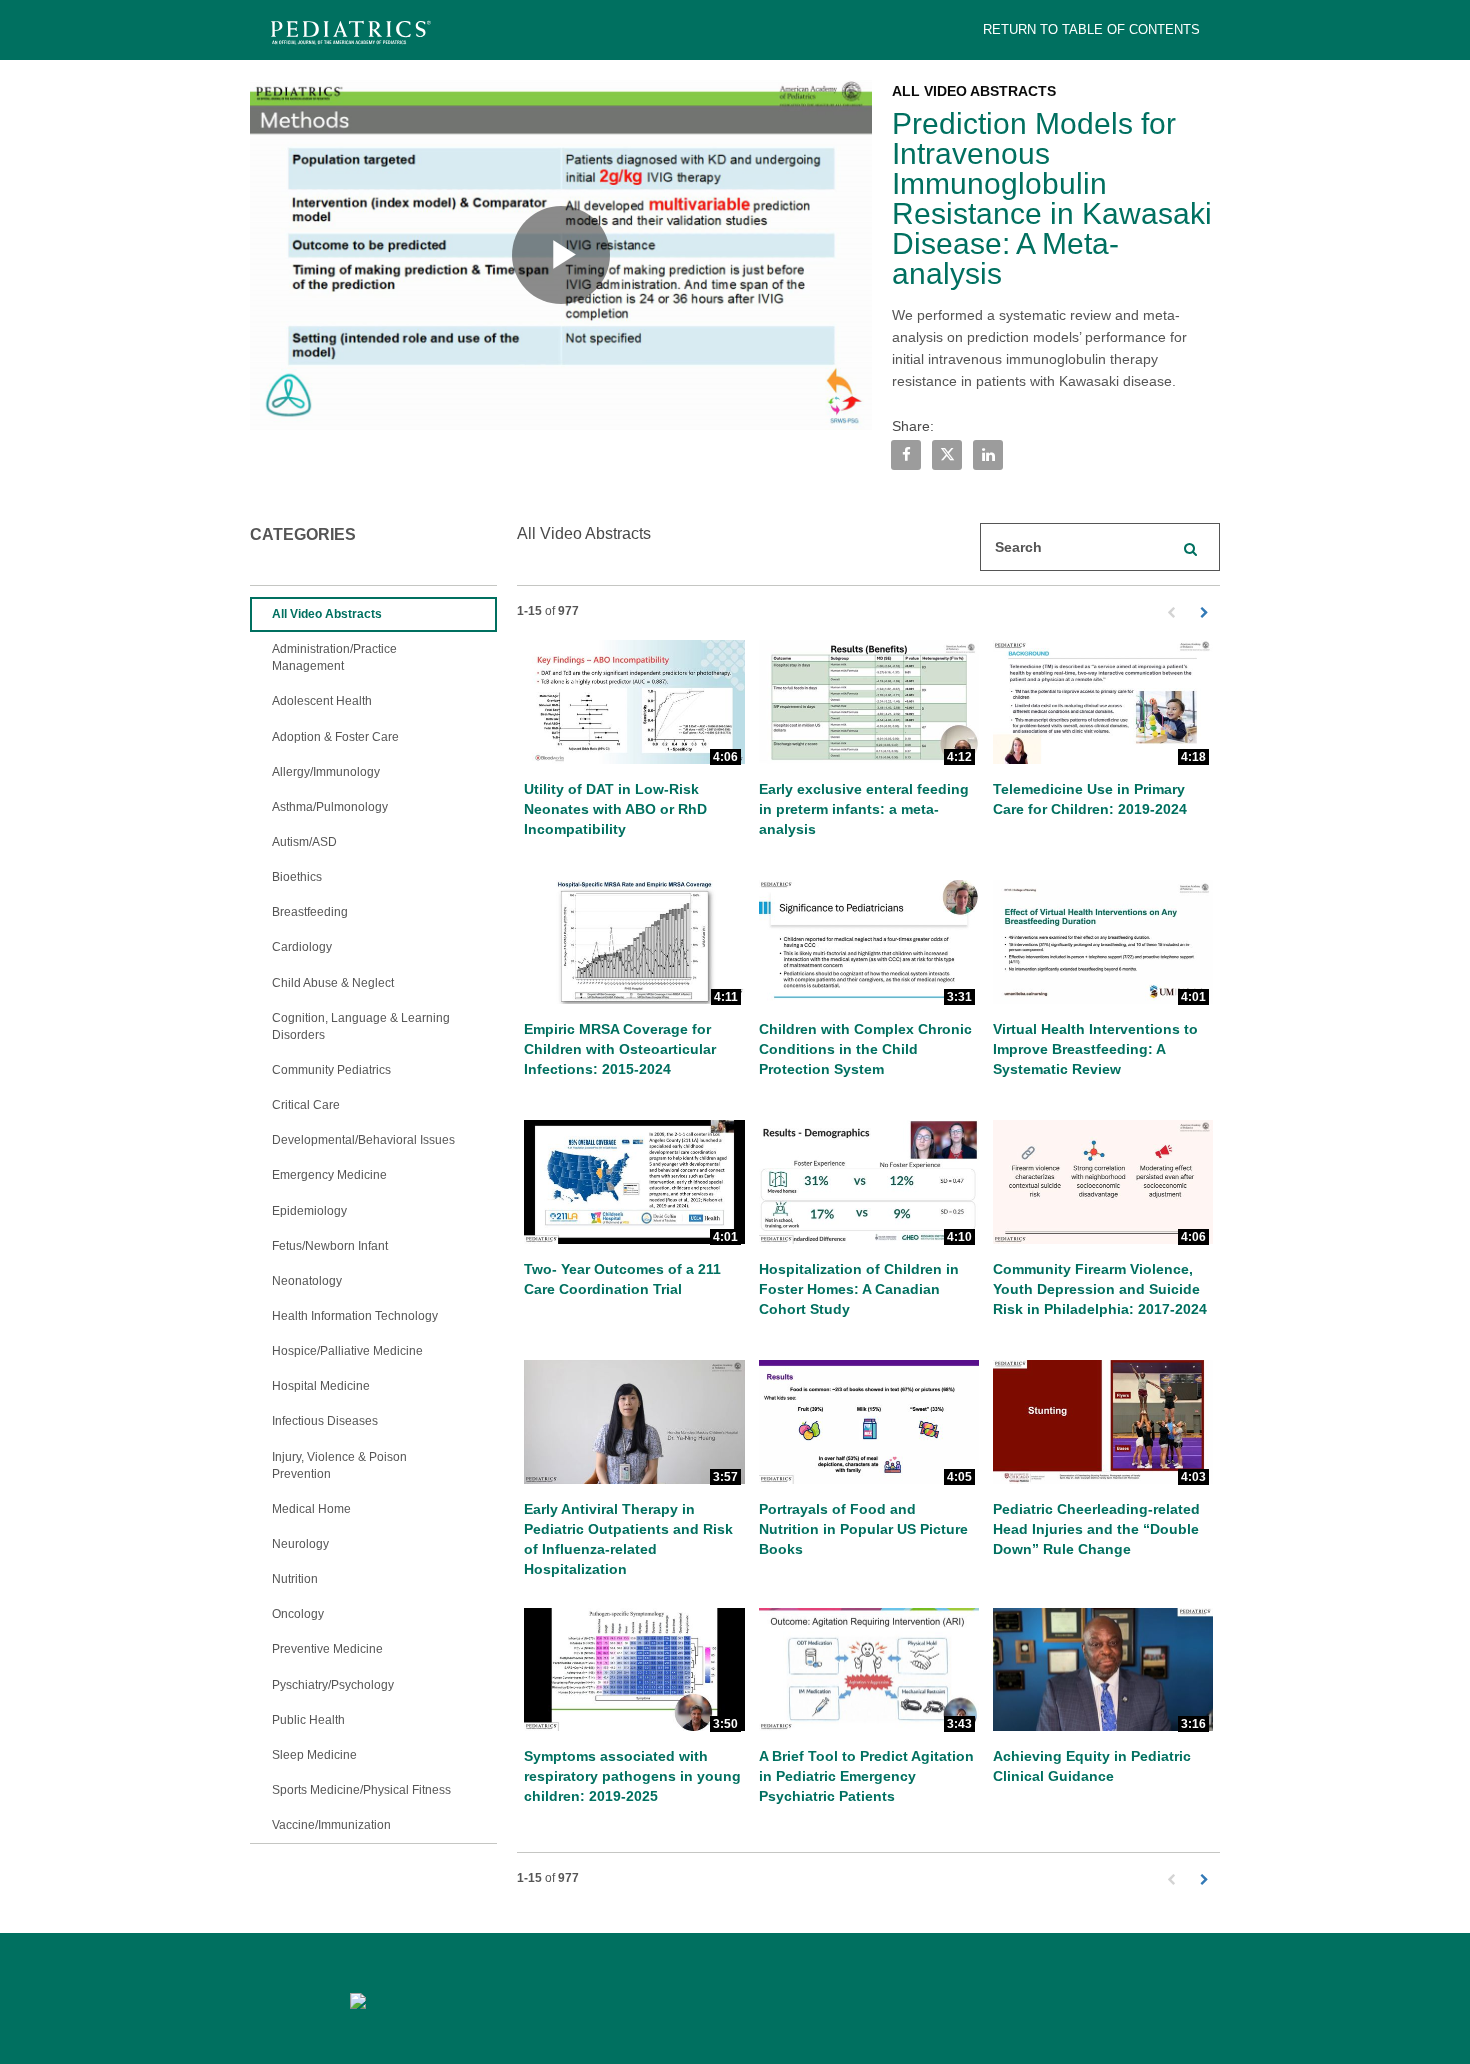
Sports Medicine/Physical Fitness (361, 1790)
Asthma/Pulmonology (330, 807)
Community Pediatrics (331, 1070)
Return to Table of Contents (1091, 29)
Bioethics (297, 877)
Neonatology (307, 1281)
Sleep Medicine (314, 1755)
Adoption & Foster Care (335, 737)
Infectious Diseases (325, 1421)
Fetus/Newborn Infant (330, 1246)
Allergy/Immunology (326, 772)
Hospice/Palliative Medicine (347, 1351)
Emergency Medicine (329, 1175)
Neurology (300, 1544)
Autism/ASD (304, 842)
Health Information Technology (355, 1316)
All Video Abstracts (327, 614)
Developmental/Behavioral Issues (363, 1140)
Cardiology (302, 947)
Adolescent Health (322, 701)
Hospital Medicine (321, 1386)
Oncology (298, 1614)
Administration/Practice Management (334, 657)
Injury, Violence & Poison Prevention (339, 1465)
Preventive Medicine (327, 1649)
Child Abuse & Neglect (333, 983)
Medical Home (311, 1509)
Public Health (308, 1720)
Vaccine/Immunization (331, 1825)
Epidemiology (309, 1211)
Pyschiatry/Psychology (333, 1685)
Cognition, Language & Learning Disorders (361, 1026)
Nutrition (295, 1579)
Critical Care (306, 1105)
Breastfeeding (310, 912)
